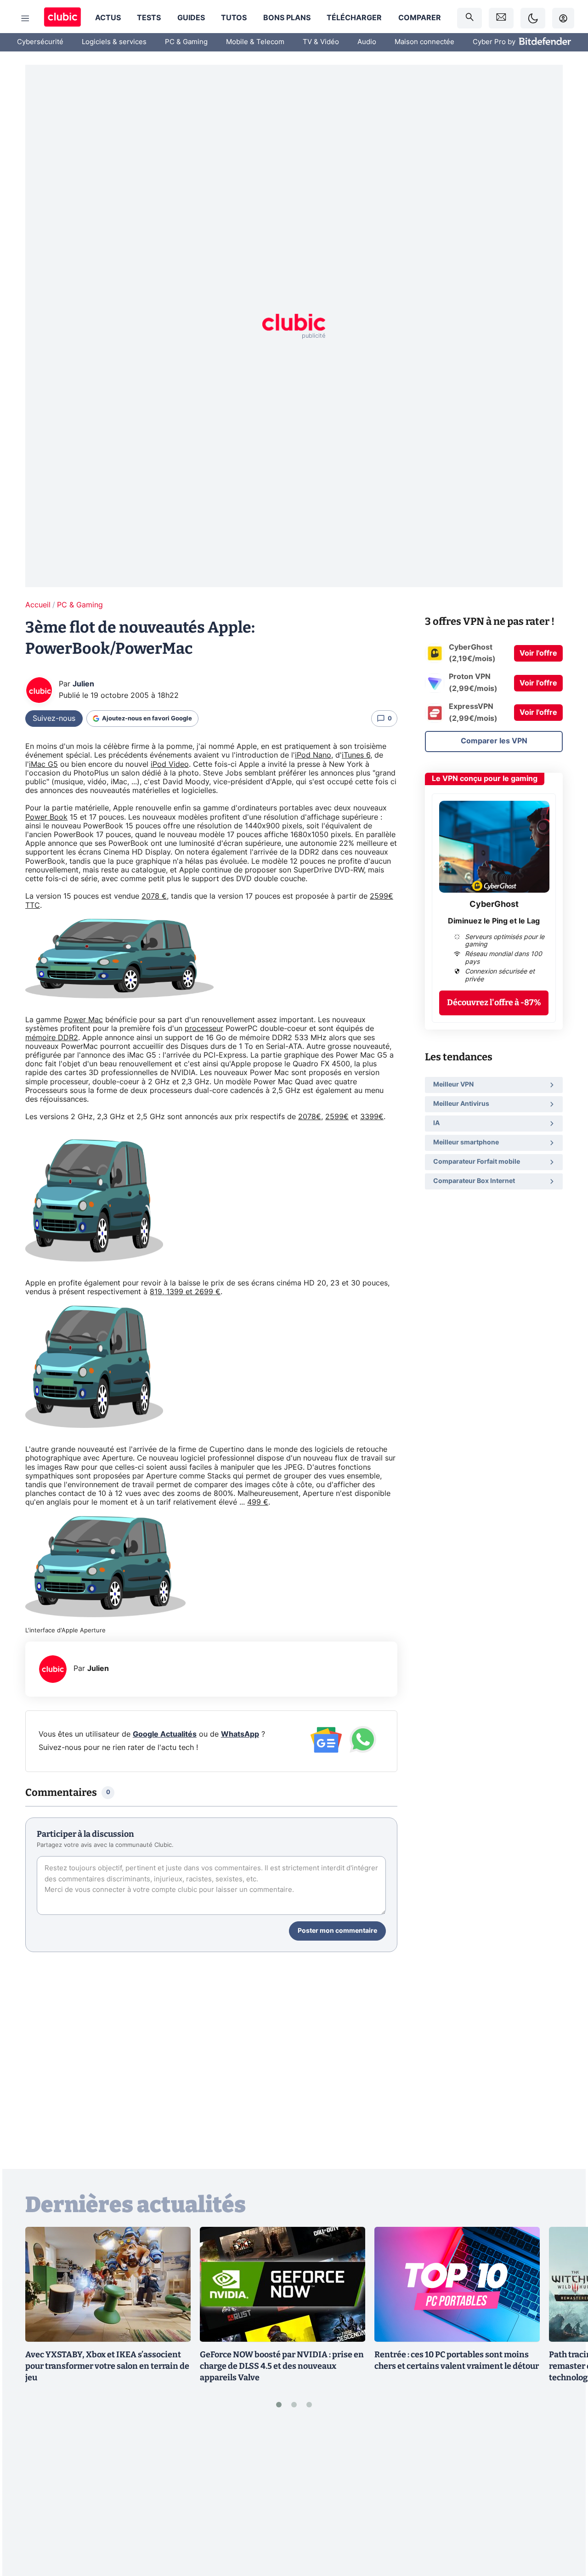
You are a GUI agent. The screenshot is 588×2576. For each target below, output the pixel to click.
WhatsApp (240, 1734)
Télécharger (354, 18)
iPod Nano (313, 755)
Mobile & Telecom (255, 42)
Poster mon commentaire (337, 1931)
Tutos (234, 18)
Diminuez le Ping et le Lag (494, 921)
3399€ (372, 1117)
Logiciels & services (114, 42)
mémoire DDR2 (52, 1038)
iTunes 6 (356, 755)
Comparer (420, 18)
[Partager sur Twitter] (565, 2528)
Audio (367, 42)
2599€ (337, 1117)
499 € (258, 1502)
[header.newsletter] (501, 18)
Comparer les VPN (494, 741)
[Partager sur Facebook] (565, 2497)
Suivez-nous (54, 719)
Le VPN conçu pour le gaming (485, 779)
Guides (191, 18)
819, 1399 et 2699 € (185, 1292)
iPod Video (170, 764)
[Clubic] (62, 18)
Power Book (46, 817)
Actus (108, 18)
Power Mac (83, 1020)
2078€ (310, 1117)
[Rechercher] (469, 18)
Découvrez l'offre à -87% (494, 1002)
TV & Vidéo (321, 42)
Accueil (38, 605)
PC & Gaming (186, 42)
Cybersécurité (40, 42)
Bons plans (287, 18)
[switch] (533, 18)
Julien (83, 684)
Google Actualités (165, 1734)
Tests (149, 18)
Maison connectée (424, 42)
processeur (204, 1029)
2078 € (154, 896)
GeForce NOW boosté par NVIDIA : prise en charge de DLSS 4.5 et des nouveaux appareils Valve (282, 2366)
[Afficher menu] (25, 18)
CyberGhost (494, 905)
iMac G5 (43, 764)
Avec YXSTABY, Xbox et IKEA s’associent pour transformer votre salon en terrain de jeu (107, 2366)
